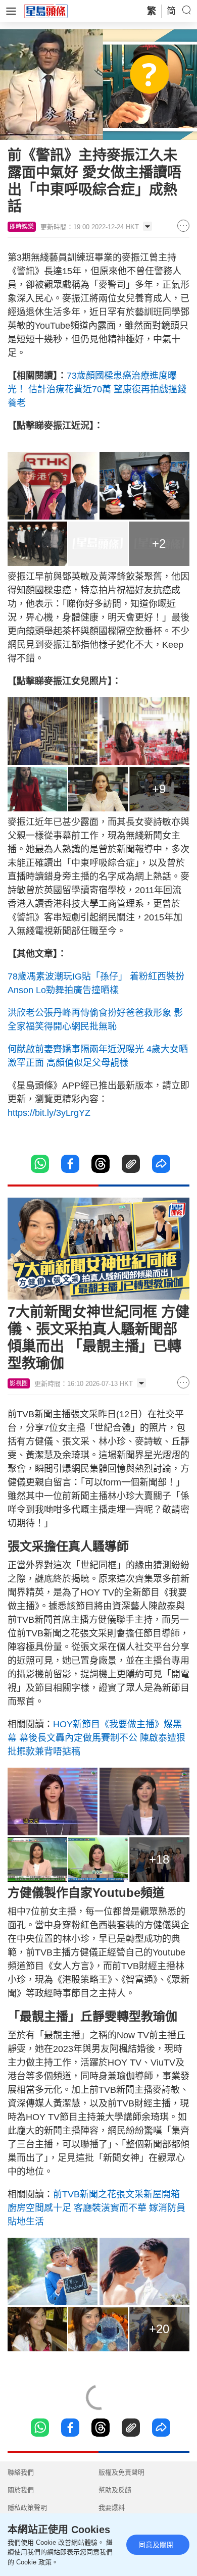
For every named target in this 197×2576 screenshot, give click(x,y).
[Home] (46, 11)
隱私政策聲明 (27, 2508)
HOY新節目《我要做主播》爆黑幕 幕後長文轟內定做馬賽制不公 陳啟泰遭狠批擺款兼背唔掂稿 (96, 1738)
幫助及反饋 (115, 2490)
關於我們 (21, 2490)
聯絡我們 (21, 2472)
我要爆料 (112, 2508)
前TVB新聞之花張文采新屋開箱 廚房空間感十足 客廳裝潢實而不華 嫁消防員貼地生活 (96, 2208)
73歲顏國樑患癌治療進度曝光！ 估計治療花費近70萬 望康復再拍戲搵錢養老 (97, 389)
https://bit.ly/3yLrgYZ (49, 1113)
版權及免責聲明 (121, 2472)
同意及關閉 (156, 2545)
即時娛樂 (22, 227)
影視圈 (19, 1383)
